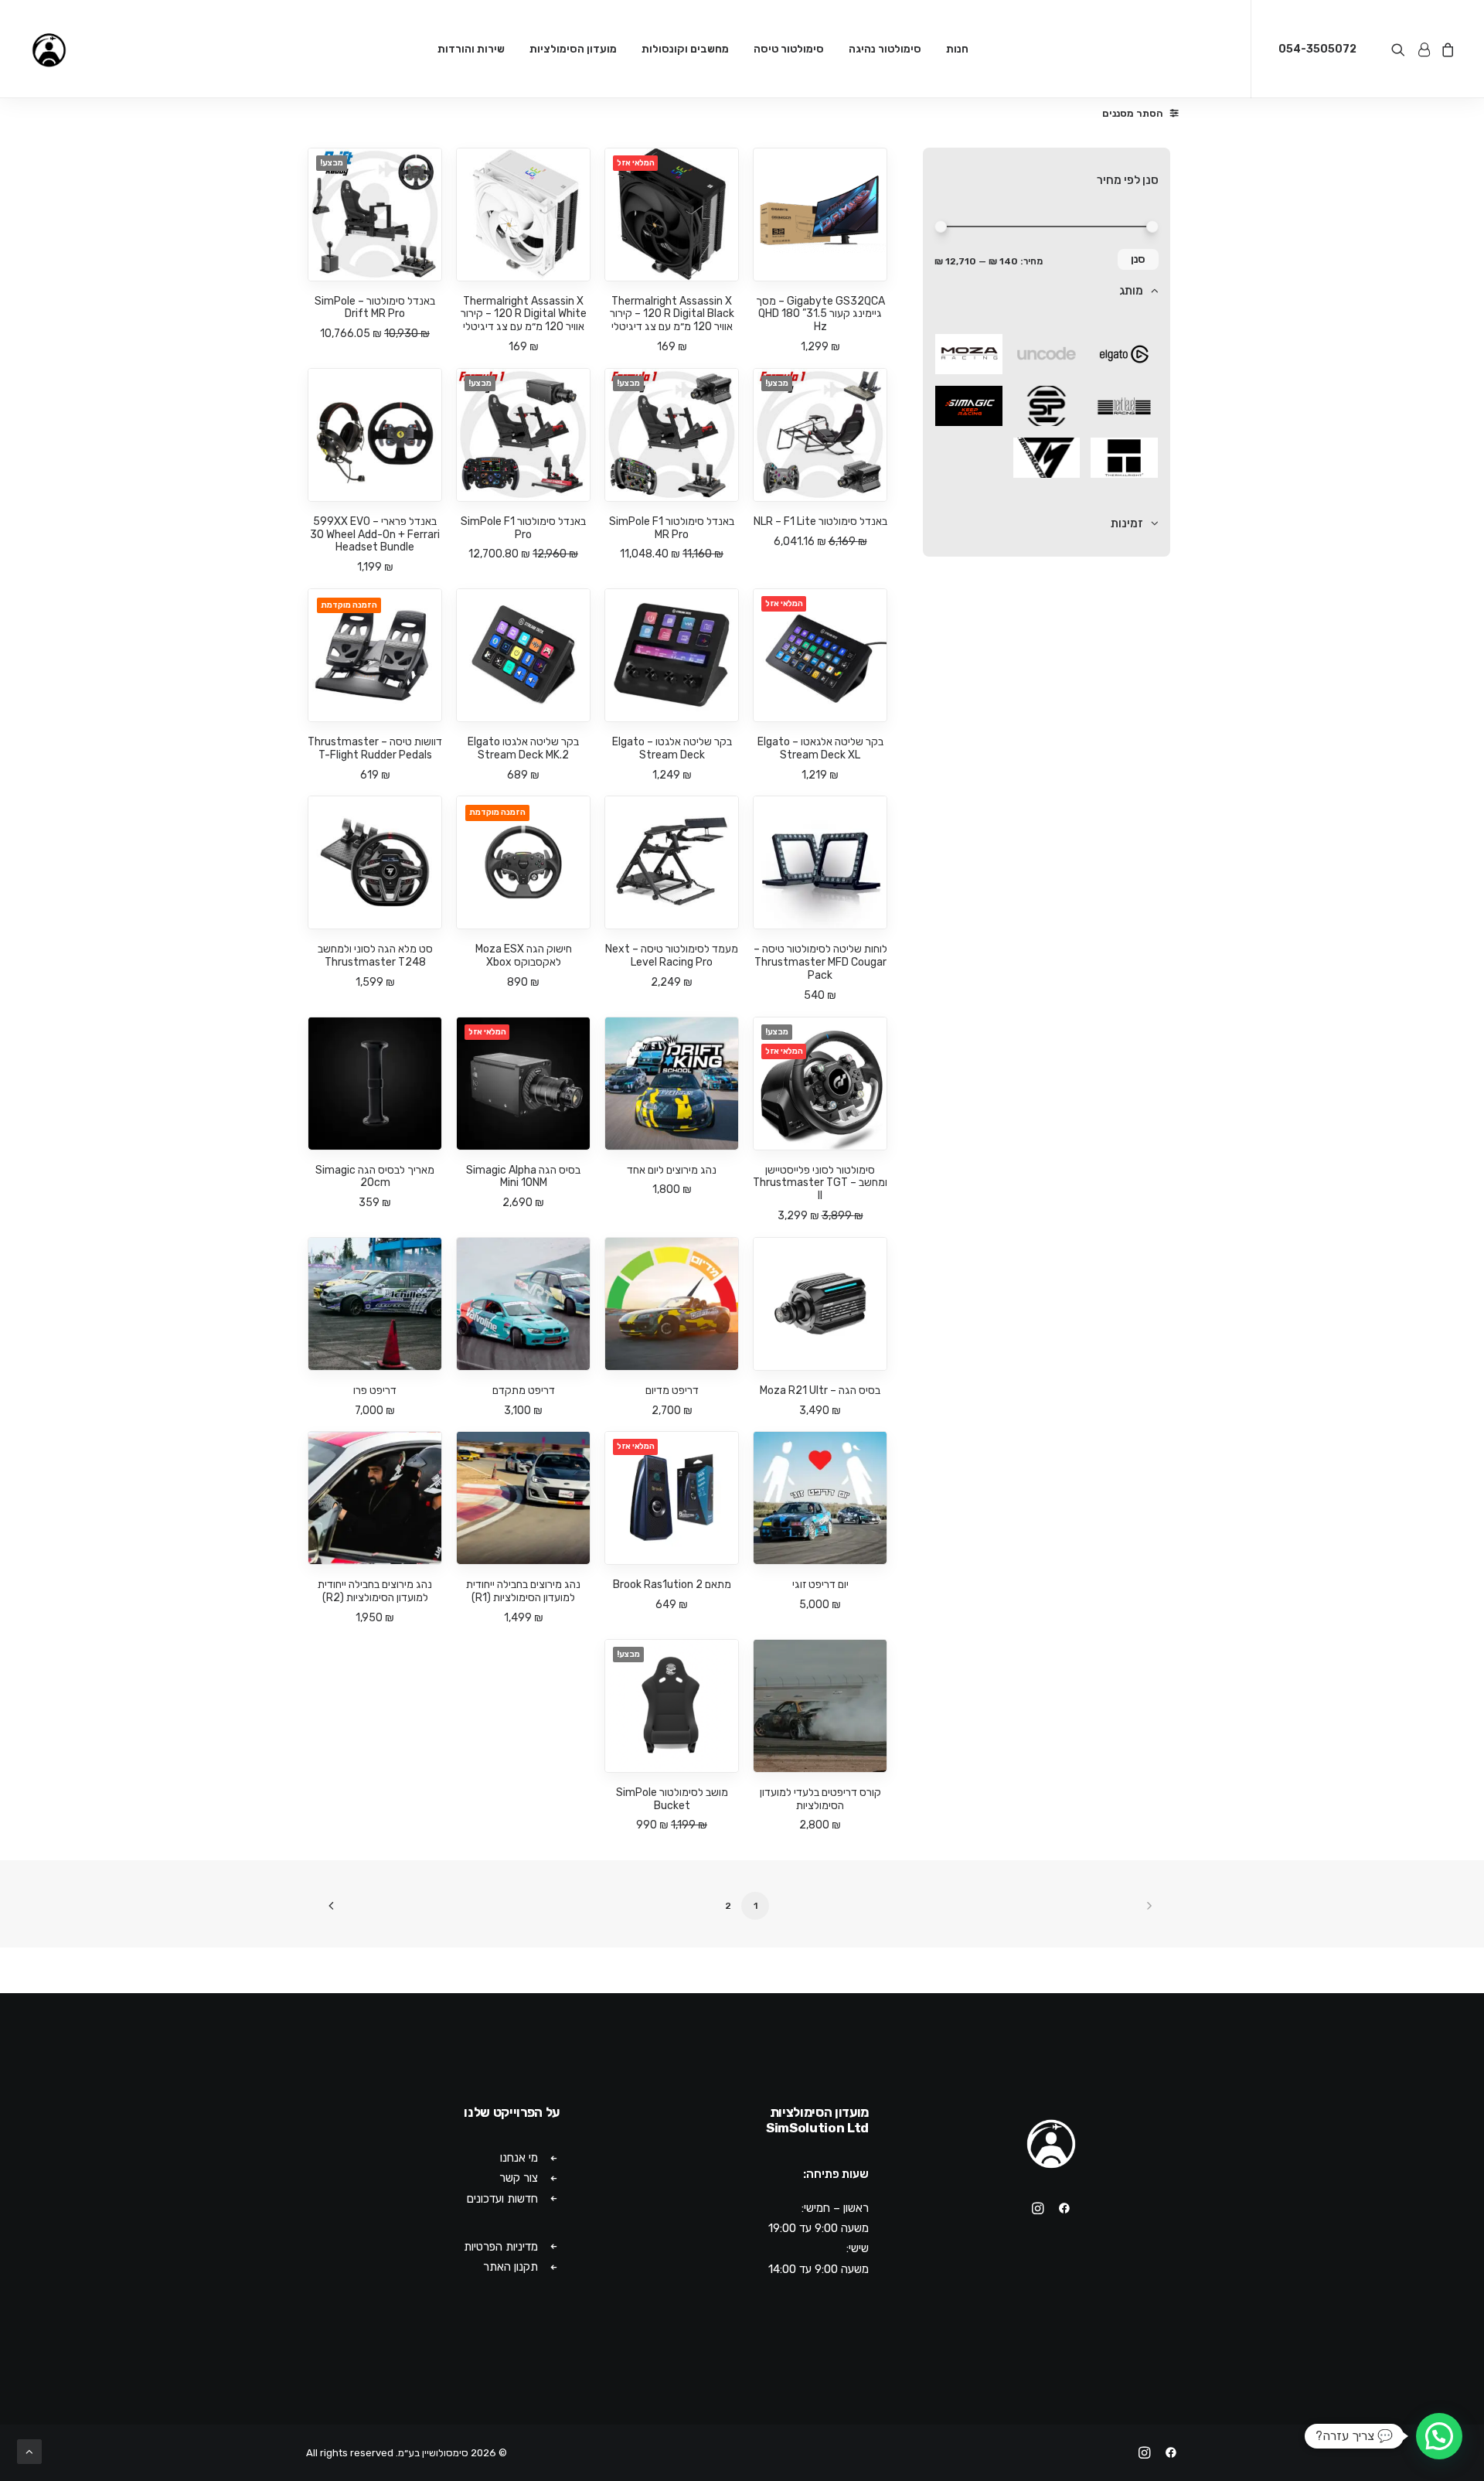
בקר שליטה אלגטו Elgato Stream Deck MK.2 (523, 748)
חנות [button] (957, 49)
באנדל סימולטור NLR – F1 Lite (820, 521)
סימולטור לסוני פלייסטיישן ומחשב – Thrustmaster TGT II (820, 1183)
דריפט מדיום (672, 1390)
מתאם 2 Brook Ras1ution (672, 1585)
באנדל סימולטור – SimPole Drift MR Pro (375, 308)
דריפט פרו (375, 1390)
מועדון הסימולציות (573, 49)
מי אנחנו (519, 2158)
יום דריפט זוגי (820, 1585)
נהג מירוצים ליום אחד (672, 1170)
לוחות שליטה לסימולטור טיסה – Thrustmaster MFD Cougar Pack (820, 962)
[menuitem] (957, 49)
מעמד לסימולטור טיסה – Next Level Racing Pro (672, 956)
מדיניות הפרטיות (501, 2247)
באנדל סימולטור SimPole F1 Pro (523, 528)
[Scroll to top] (29, 2451)
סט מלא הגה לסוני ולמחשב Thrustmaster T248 (375, 956)
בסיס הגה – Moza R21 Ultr (820, 1390)
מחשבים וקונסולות (685, 49)
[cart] (1446, 49)
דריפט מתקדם (524, 1390)
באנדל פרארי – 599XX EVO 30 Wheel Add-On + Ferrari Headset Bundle (375, 535)
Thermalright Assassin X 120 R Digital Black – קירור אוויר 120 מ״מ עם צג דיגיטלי (672, 314)
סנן (1138, 259)
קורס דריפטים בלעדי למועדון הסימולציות (820, 1799)
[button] (1401, 49)
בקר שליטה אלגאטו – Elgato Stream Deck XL (820, 748)
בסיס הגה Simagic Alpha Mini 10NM (523, 1177)
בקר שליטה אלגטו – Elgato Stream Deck (672, 748)
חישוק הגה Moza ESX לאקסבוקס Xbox (524, 956)
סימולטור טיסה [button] (789, 49)
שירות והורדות (471, 49)
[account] (1423, 49)
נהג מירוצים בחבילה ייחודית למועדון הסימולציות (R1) (523, 1591)
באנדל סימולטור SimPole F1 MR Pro (672, 528)
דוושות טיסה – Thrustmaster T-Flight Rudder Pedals (375, 748)
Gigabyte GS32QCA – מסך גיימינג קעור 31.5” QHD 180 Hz (820, 314)
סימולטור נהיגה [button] (885, 49)
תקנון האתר (511, 2267)
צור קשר (519, 2178)
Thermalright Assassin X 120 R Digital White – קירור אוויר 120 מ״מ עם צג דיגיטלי (524, 314)
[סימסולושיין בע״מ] (49, 49)
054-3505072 (1317, 49)
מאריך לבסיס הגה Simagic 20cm (375, 1177)
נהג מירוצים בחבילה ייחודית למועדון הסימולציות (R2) (375, 1591)
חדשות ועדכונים (502, 2199)
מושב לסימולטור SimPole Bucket (672, 1799)
